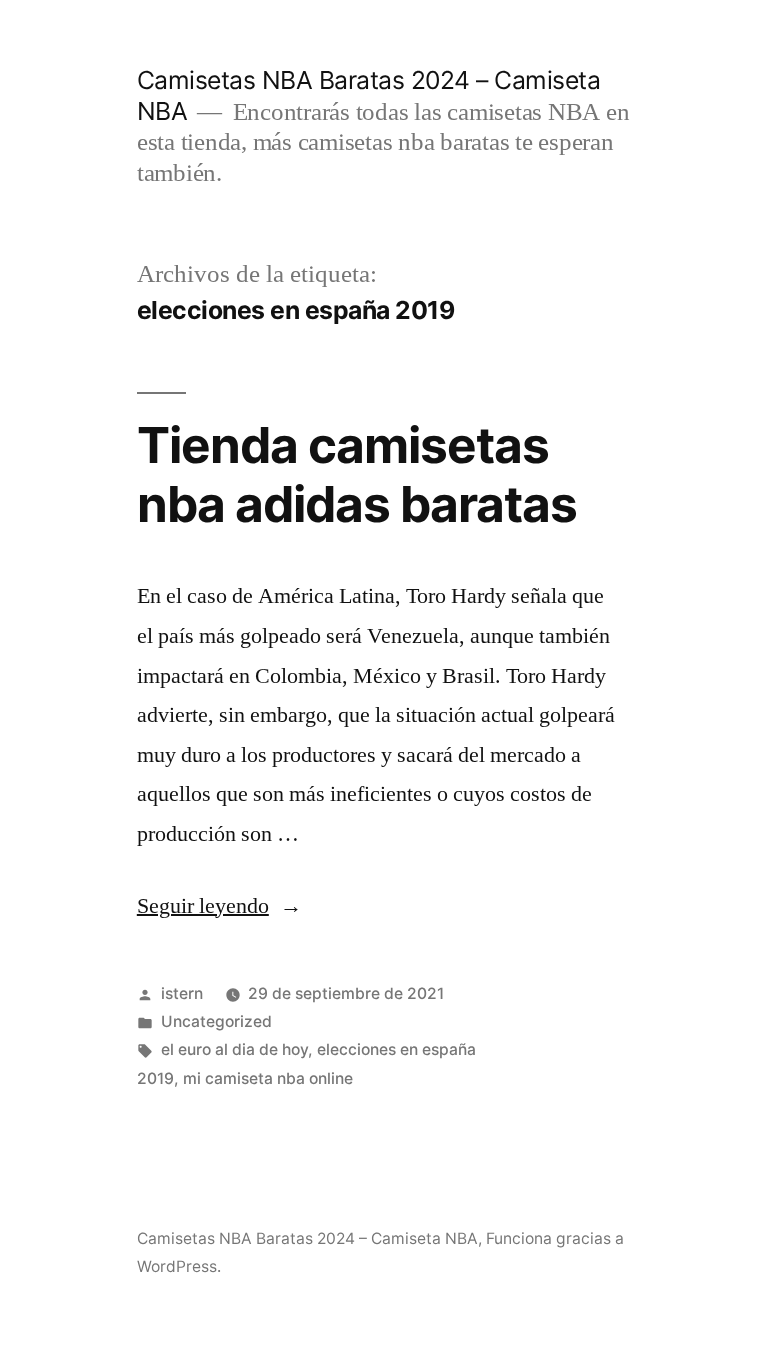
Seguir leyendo (219, 906)
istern (182, 993)
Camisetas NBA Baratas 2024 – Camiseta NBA (307, 1238)
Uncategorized (216, 1021)
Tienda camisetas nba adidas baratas (357, 474)
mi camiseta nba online (268, 1078)
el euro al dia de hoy (234, 1049)
